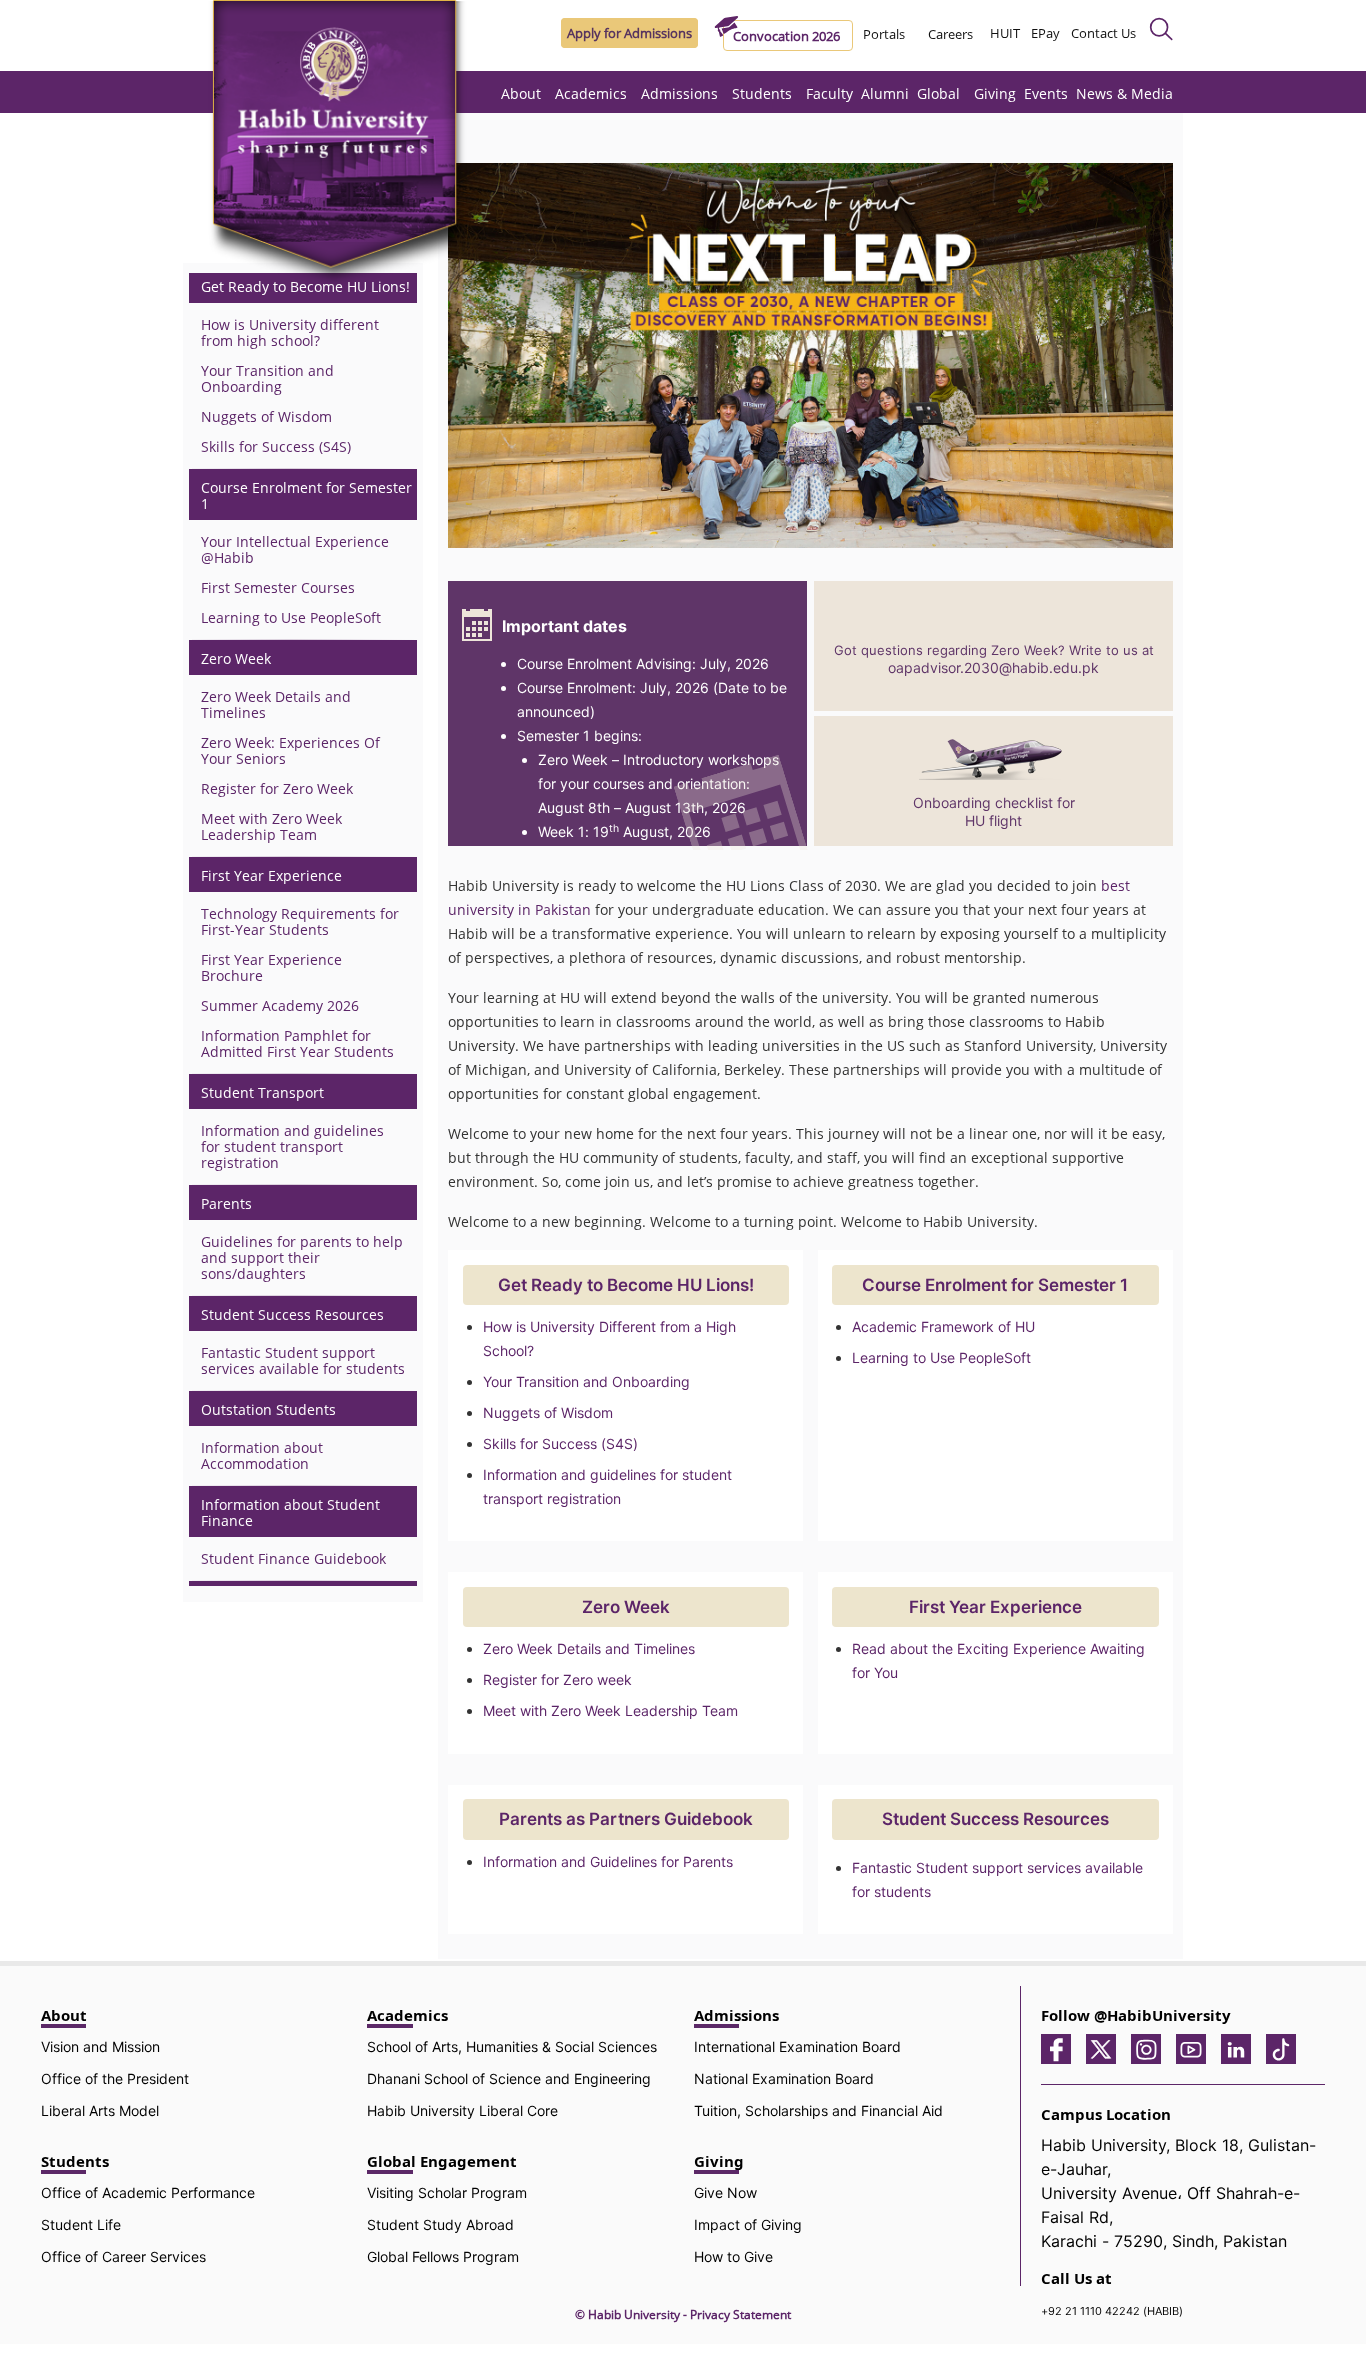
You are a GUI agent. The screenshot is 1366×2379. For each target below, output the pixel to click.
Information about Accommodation (262, 1455)
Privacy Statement (740, 2314)
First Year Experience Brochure (271, 967)
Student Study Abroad (440, 2224)
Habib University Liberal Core (462, 2110)
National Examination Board (784, 2078)
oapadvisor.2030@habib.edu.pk (993, 667)
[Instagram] (1151, 2048)
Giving (995, 93)
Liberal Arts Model (100, 2110)
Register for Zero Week (277, 788)
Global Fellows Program (443, 2256)
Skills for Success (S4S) (560, 1443)
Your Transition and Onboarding (586, 1381)
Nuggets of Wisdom (548, 1412)
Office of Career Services (123, 2256)
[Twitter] (1106, 2048)
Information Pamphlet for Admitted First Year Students (297, 1043)
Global (938, 93)
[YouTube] (1196, 2048)
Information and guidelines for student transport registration (292, 1146)
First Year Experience (271, 876)
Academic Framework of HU (943, 1326)
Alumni (885, 93)
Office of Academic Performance (148, 2192)
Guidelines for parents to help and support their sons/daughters (302, 1257)
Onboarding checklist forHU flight (994, 811)
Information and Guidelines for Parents (608, 1861)
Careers (950, 34)
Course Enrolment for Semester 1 (306, 496)
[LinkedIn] (1241, 2048)
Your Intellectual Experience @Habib (295, 549)
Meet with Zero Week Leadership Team (610, 1710)
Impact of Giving (748, 2224)
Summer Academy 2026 (280, 1005)
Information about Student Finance (290, 1513)
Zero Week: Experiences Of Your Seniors (290, 750)
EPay (1045, 33)
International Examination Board (797, 2046)
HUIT (1005, 33)
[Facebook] (1061, 2048)
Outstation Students (268, 1410)
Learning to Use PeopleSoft (941, 1357)
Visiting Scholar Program (447, 2192)
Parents (226, 1204)
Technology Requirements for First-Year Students (300, 921)
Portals (884, 34)
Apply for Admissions (629, 33)
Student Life (81, 2224)
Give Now (725, 2192)
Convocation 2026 (786, 36)
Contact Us (1103, 33)
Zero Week (236, 659)
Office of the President (115, 2078)
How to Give (733, 2256)
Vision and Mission (100, 2046)
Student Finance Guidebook (293, 1558)
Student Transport (262, 1093)
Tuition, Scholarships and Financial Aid (818, 2110)
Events (1046, 93)
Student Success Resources (292, 1315)
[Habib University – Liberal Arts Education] (340, 145)
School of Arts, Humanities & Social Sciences (512, 2046)
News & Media (1124, 93)
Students (762, 93)
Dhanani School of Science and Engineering (509, 2078)
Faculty (829, 93)
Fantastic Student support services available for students (303, 1360)
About (521, 93)
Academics (591, 93)
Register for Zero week (557, 1679)
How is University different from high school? (290, 332)
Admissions (679, 93)
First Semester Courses (278, 587)
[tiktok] (1286, 2048)
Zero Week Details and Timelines (589, 1648)
